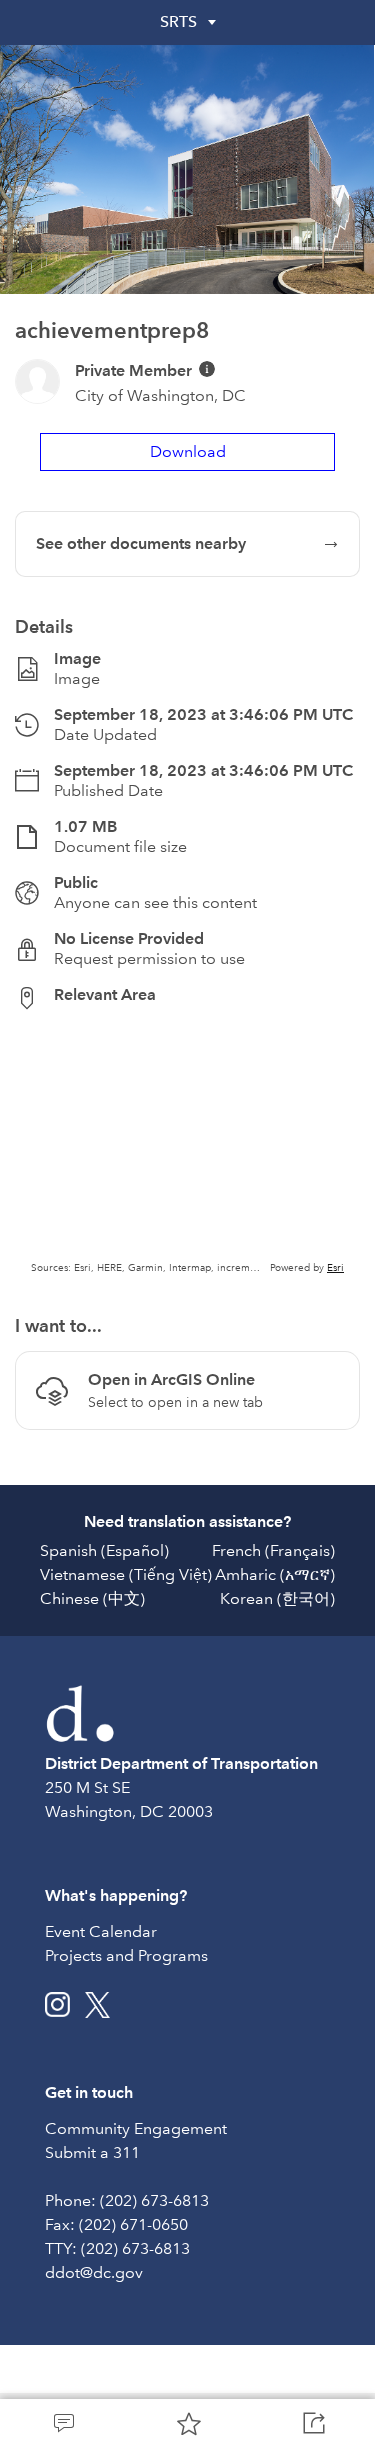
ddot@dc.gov (94, 2272)
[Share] (312, 2423)
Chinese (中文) (92, 1598)
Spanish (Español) (104, 1550)
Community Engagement (136, 2128)
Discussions (62, 2423)
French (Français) (273, 1550)
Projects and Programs (126, 1955)
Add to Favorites (187, 2423)
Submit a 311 (92, 2152)
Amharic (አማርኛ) (275, 1574)
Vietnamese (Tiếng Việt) (126, 1574)
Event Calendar (101, 1931)
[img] (207, 369)
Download (188, 451)
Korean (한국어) (277, 1598)
